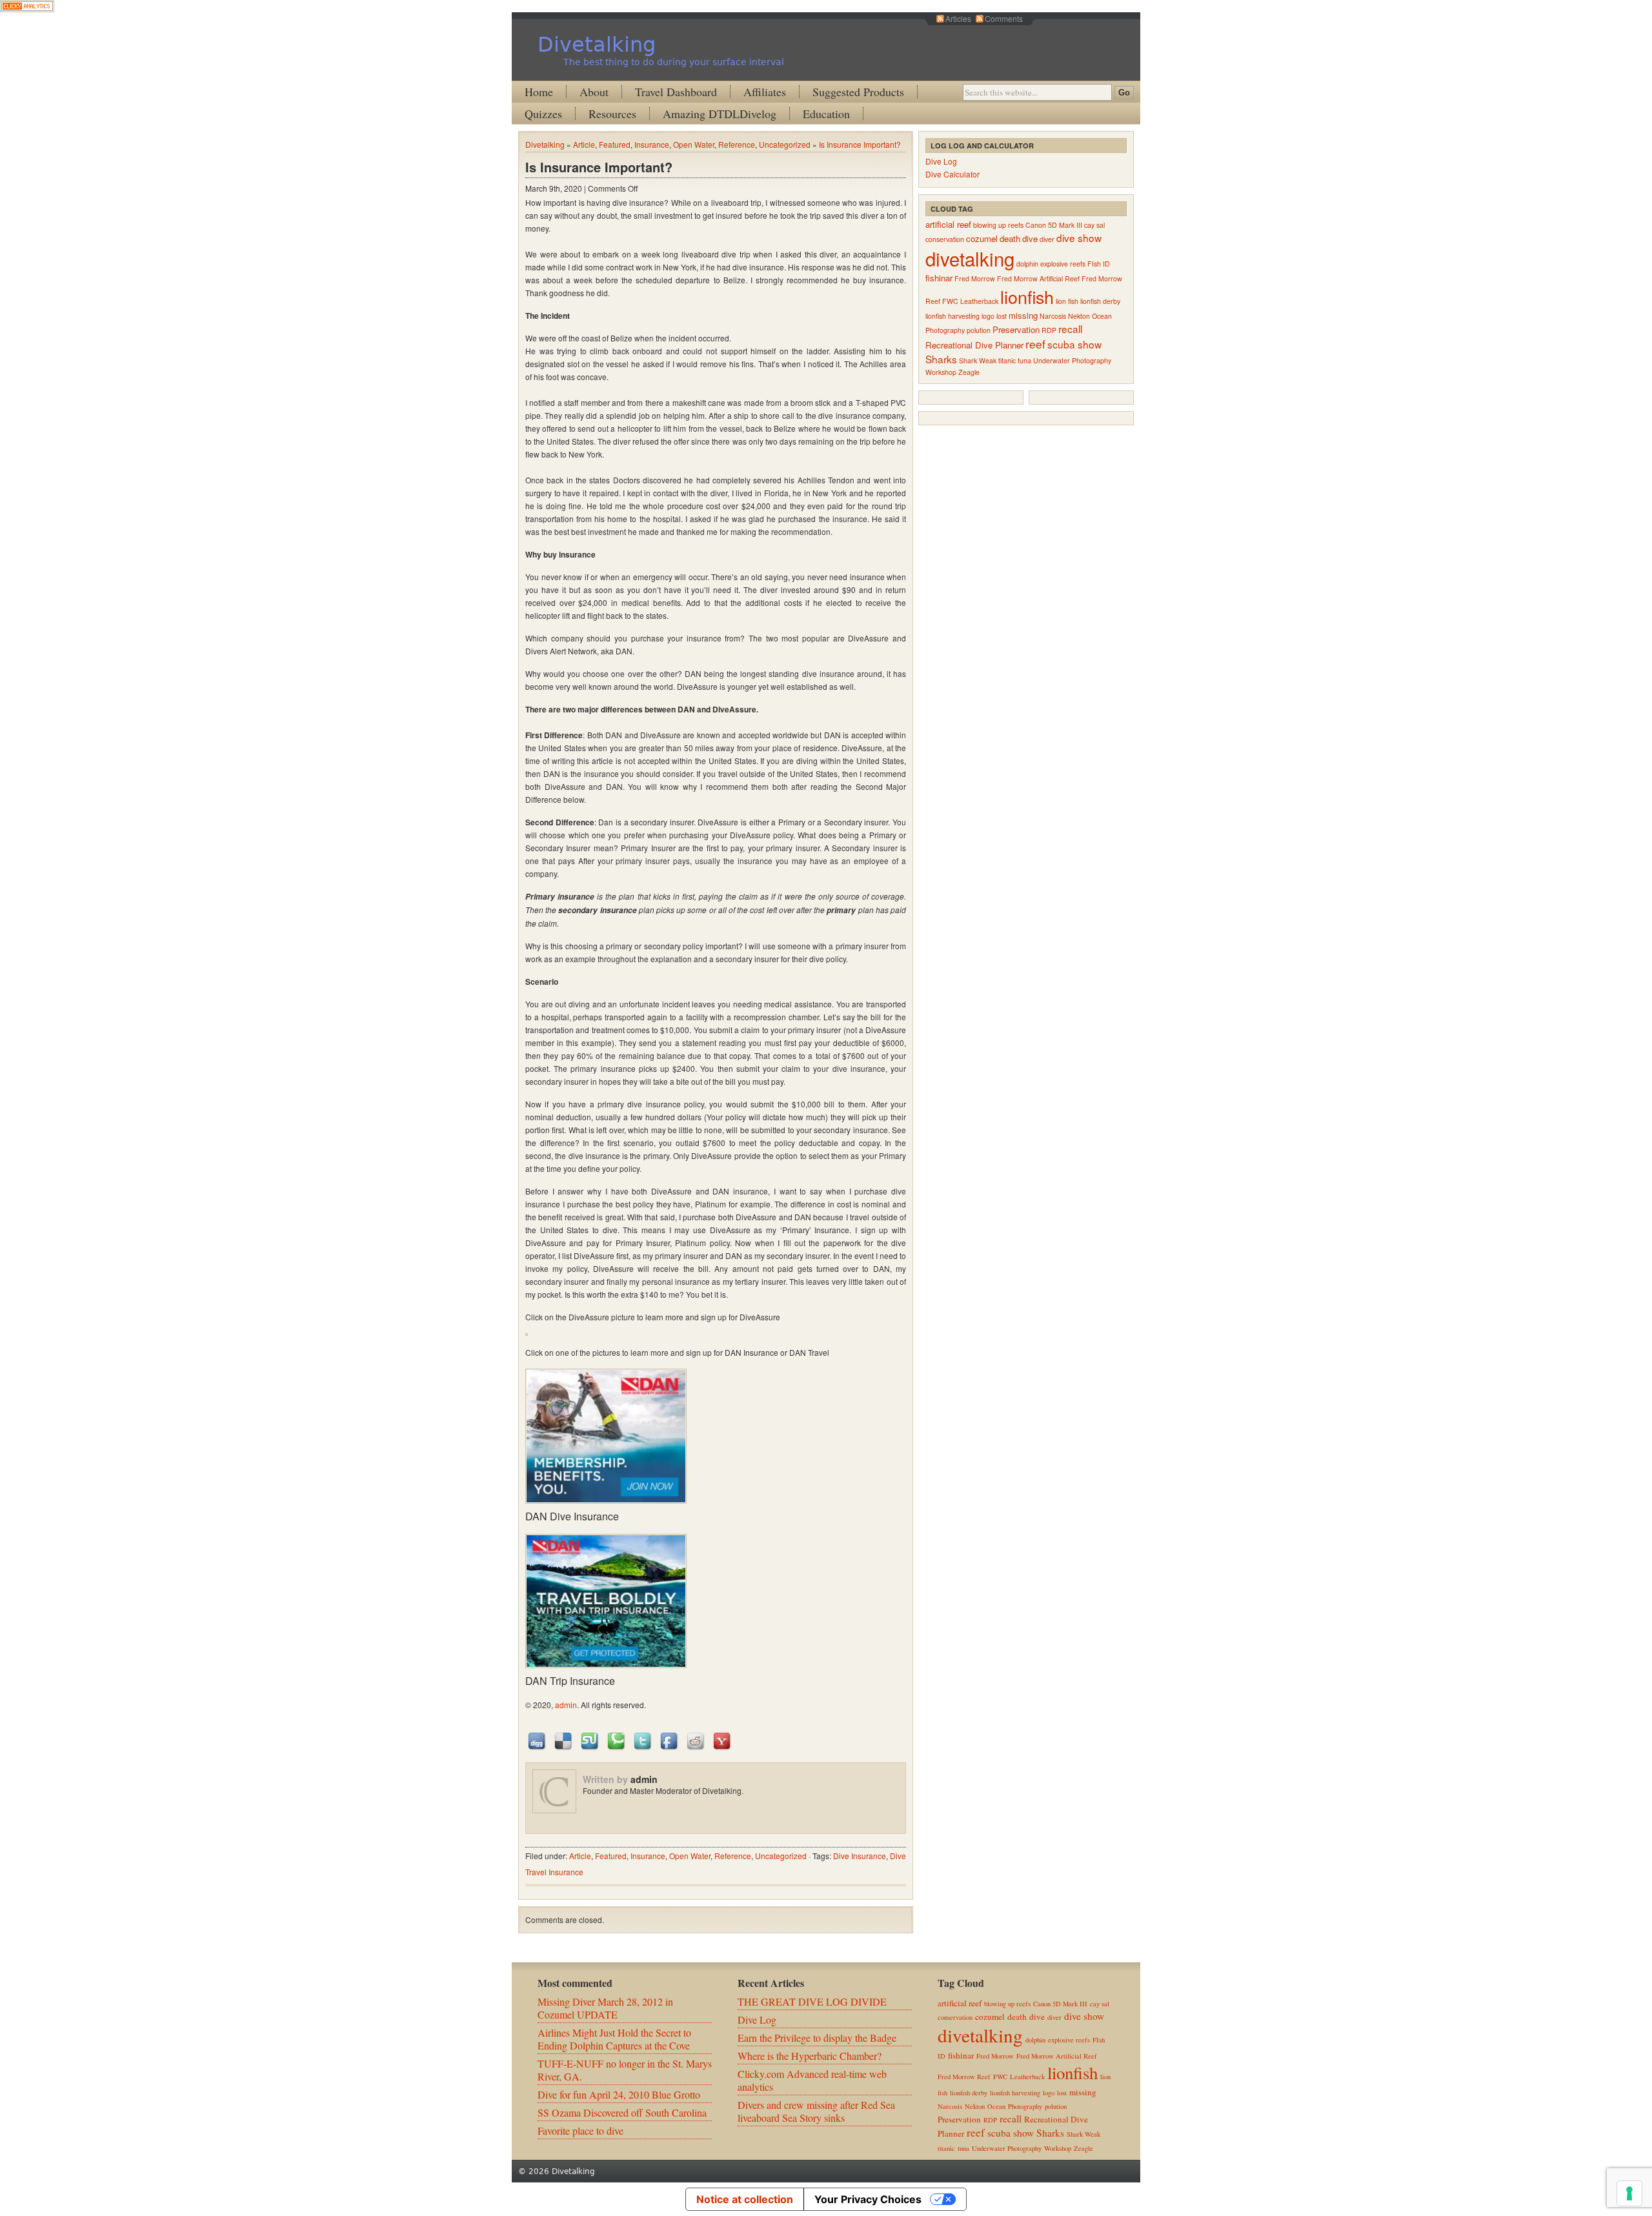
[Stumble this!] (590, 1740)
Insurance (652, 144)
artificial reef (948, 224)
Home (539, 92)
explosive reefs (1063, 264)
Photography (945, 330)
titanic (1007, 360)
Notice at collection (745, 2199)
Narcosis (1053, 316)
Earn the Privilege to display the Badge (817, 2038)
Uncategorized (785, 144)
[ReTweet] (643, 1740)
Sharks (941, 359)
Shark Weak (978, 360)
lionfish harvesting (952, 316)
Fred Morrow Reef (964, 2077)
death (1010, 238)
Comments (1004, 18)
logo (988, 316)
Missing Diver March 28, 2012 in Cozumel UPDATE (605, 2008)
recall (1070, 328)
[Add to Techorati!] (617, 1740)
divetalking (970, 258)
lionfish (1027, 297)
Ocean (1102, 316)
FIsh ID (1099, 264)
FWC (950, 301)
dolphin (1027, 264)
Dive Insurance (860, 1856)
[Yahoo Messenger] (723, 1740)
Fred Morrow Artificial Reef (1038, 278)
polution (979, 330)
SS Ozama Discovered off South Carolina (622, 2112)
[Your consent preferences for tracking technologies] (1629, 2193)
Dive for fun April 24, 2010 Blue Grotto (619, 2094)
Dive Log (941, 161)
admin (566, 1705)
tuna (1024, 360)
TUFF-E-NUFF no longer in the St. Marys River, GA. (625, 2070)
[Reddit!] (696, 1740)
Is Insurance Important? (860, 144)
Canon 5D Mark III (1054, 225)
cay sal (1094, 225)
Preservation (1016, 329)
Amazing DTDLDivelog (720, 114)
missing (1023, 315)
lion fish (1067, 301)
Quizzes (543, 114)
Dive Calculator (952, 174)
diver (1047, 239)
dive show (1079, 237)
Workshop (941, 372)
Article (584, 144)
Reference (737, 144)
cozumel (982, 238)
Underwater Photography (1072, 360)
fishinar (939, 278)
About (594, 92)
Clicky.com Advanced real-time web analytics (812, 2080)
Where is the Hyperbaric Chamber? (810, 2056)
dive (1030, 238)
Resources (612, 114)
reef (1035, 344)
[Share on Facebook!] (670, 1740)
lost (1002, 316)
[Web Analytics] (27, 8)
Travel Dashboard (676, 92)
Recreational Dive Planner (974, 345)
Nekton (1079, 316)
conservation (945, 239)
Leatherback (979, 301)
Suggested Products (858, 92)
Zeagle (969, 372)
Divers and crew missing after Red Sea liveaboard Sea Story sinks (816, 2111)
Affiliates (765, 92)
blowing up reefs (998, 225)
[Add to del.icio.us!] (564, 1740)
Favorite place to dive (580, 2130)
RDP (1049, 330)
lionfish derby (1100, 301)
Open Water (694, 144)
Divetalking (597, 45)
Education (826, 114)
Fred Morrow (975, 278)
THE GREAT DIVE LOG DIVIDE (812, 2001)
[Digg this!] (538, 1740)
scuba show (1074, 344)
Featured (615, 144)
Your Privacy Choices (868, 2199)
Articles (958, 18)
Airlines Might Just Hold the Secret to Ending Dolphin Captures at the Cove (614, 2039)
